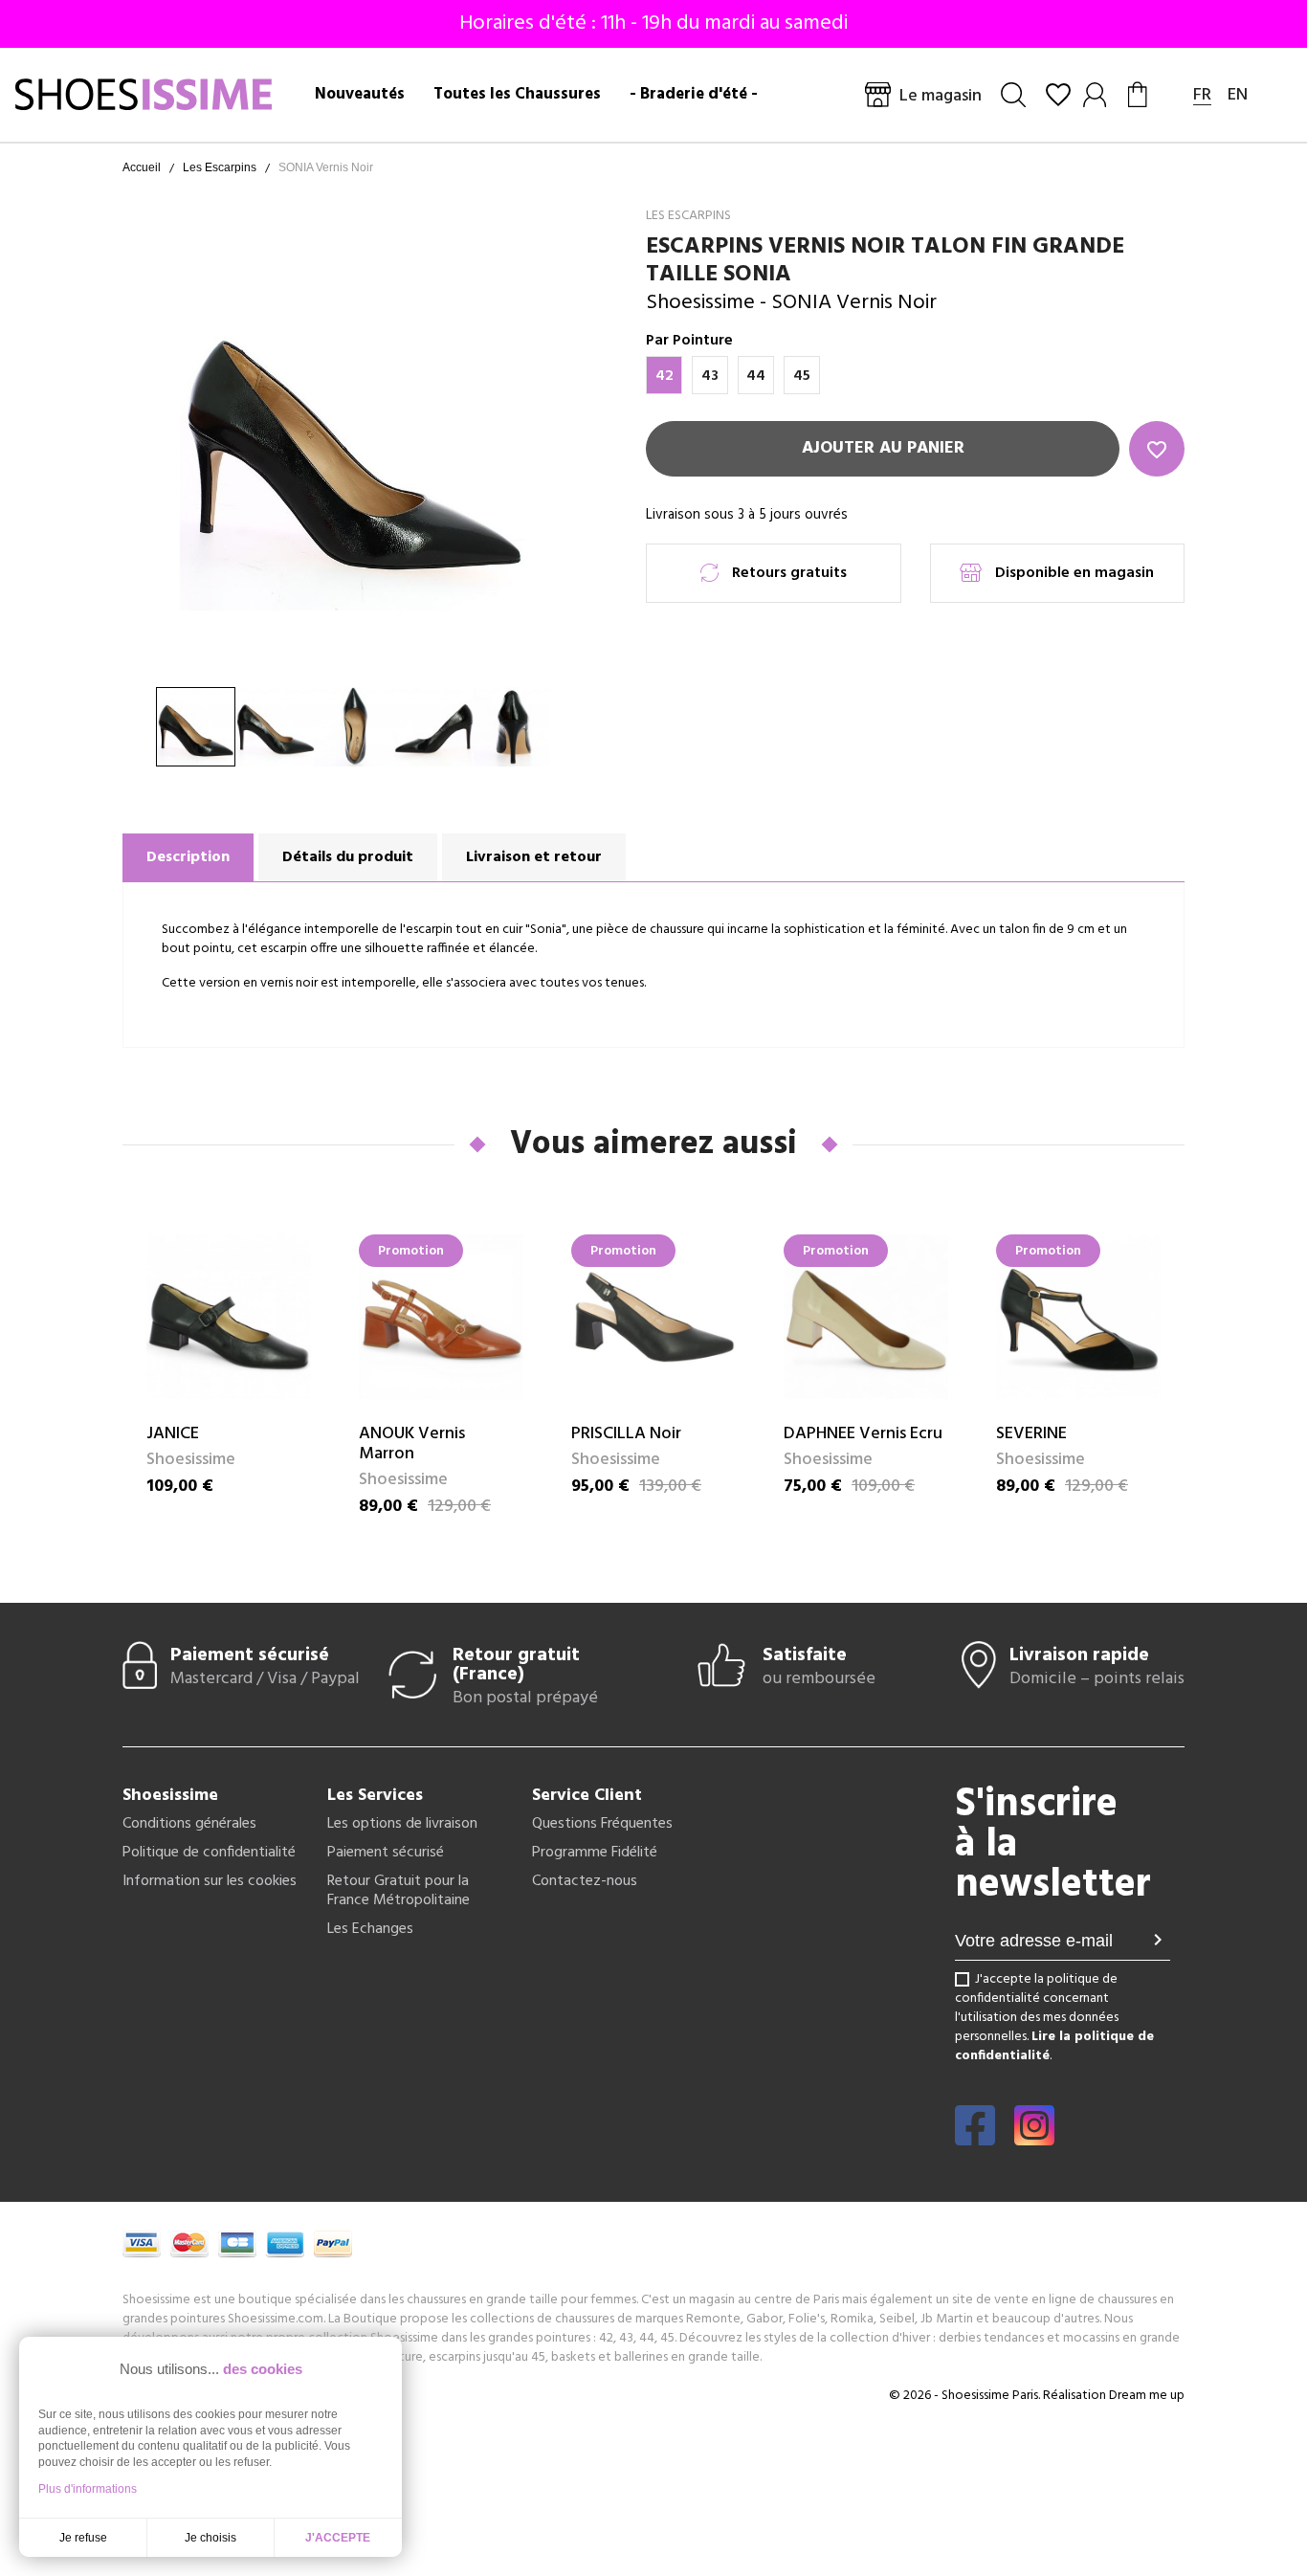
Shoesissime (700, 303)
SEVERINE (1031, 1434)
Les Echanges (370, 1929)
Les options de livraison (402, 1824)
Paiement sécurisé (386, 1853)
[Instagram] (1034, 2139)
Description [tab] (188, 857)
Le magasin (941, 96)
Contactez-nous (585, 1881)
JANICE (173, 1434)
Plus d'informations (88, 2489)
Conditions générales (189, 1824)
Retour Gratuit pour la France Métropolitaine (399, 1891)
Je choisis (210, 2538)
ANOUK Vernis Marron (412, 1444)
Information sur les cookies (210, 1881)
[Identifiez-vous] (1096, 95)
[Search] (1014, 95)
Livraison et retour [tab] (534, 857)
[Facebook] (975, 2139)
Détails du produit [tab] (348, 857)
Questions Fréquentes (602, 1824)
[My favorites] (1058, 95)
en (1238, 95)
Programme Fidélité (595, 1853)
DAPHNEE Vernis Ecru (863, 1434)
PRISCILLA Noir (626, 1434)
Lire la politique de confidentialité (1054, 2046)
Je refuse (83, 2538)
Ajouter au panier (883, 448)
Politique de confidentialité (209, 1853)
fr (1202, 95)
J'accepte (338, 2538)
